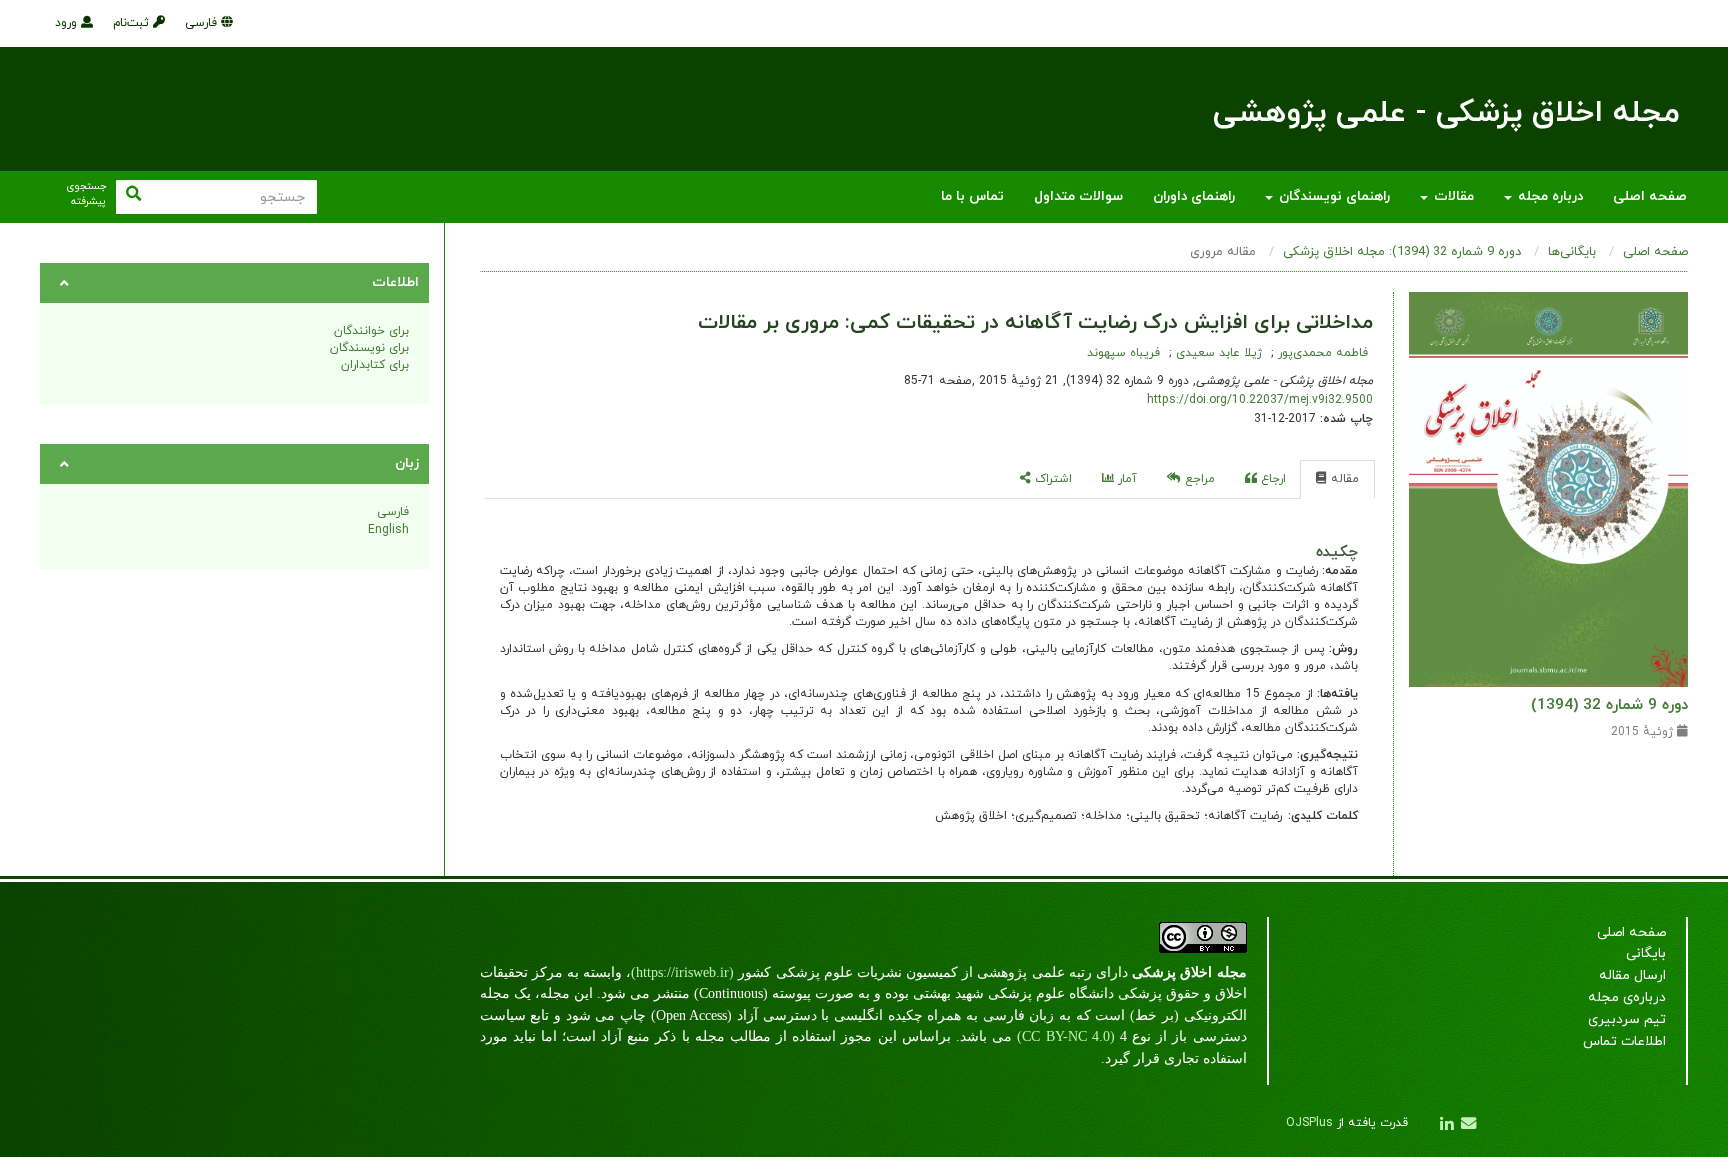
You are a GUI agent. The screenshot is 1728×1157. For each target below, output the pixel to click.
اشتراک (1051, 479)
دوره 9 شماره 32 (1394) (1609, 705)
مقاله (1343, 479)
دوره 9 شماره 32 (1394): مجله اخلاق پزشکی (1402, 252)
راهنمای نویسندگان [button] (1332, 196)
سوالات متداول (1078, 196)
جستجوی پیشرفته (86, 194)
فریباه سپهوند (1123, 353)
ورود (68, 23)
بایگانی (1646, 953)
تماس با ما (972, 196)
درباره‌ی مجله (1627, 997)
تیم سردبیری (1627, 1019)
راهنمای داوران (1194, 196)
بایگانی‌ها (1572, 252)
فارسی (203, 23)
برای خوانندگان (371, 331)
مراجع (1198, 479)
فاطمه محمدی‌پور (1321, 353)
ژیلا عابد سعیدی (1217, 353)
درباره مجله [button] (1548, 196)
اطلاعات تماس (1624, 1041)
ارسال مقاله (1632, 975)
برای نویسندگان (369, 348)
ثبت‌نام (133, 23)
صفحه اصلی (1650, 196)
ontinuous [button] (735, 993)
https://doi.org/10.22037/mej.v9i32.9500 (1260, 400)
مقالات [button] (1452, 196)
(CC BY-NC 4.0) (1065, 1036)
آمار (1125, 479)
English (388, 530)
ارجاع (1271, 479)
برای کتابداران (375, 365)
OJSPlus (1309, 1123)
